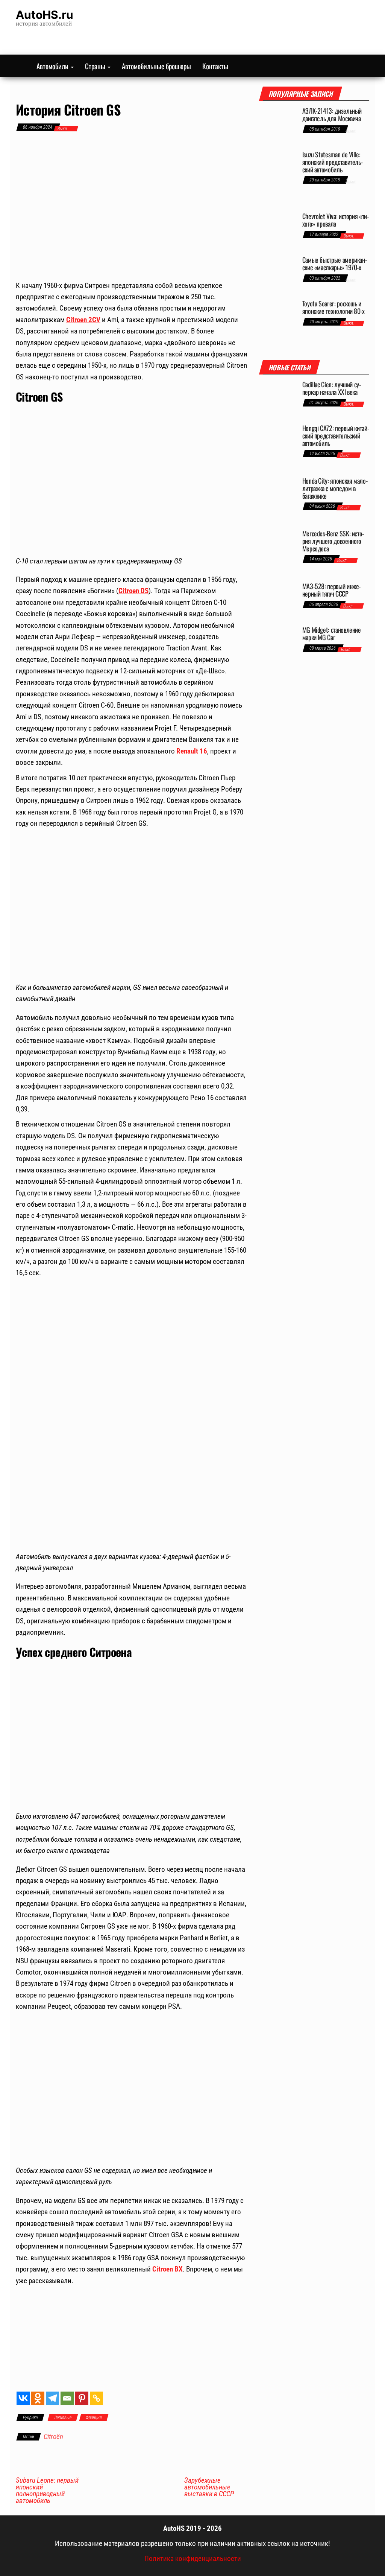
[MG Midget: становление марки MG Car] (278, 639)
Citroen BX (167, 2269)
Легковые (63, 2418)
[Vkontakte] (23, 2398)
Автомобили (53, 66)
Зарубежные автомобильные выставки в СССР (209, 2487)
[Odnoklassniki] (38, 2398)
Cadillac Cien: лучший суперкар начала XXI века (332, 388)
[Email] (67, 2398)
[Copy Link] (96, 2398)
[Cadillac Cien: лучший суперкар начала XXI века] (278, 399)
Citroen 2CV (83, 320)
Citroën (53, 2437)
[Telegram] (52, 2398)
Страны (96, 66)
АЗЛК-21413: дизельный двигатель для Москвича (332, 114)
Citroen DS (133, 591)
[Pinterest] (82, 2398)
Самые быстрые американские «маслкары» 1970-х (335, 263)
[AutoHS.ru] (20, 66)
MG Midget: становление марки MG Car (332, 633)
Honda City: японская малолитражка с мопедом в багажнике (335, 488)
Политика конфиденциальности (193, 2558)
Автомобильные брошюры (156, 66)
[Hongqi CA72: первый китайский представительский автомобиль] (278, 447)
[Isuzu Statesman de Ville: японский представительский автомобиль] (278, 178)
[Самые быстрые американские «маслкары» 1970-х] (278, 274)
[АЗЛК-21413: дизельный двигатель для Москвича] (278, 125)
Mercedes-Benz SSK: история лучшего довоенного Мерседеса (333, 541)
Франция (94, 2418)
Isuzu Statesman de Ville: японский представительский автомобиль (333, 162)
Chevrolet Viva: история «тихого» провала (336, 220)
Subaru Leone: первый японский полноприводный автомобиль (47, 2491)
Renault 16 (192, 751)
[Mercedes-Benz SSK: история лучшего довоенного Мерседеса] (278, 552)
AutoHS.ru (45, 15)
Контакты (215, 66)
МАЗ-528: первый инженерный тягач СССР (332, 590)
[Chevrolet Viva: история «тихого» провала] (278, 230)
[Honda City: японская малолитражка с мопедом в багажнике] (278, 499)
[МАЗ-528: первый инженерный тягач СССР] (278, 600)
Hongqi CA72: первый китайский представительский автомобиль (336, 435)
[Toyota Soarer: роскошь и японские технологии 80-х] (278, 322)
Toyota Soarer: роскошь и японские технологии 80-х (333, 307)
